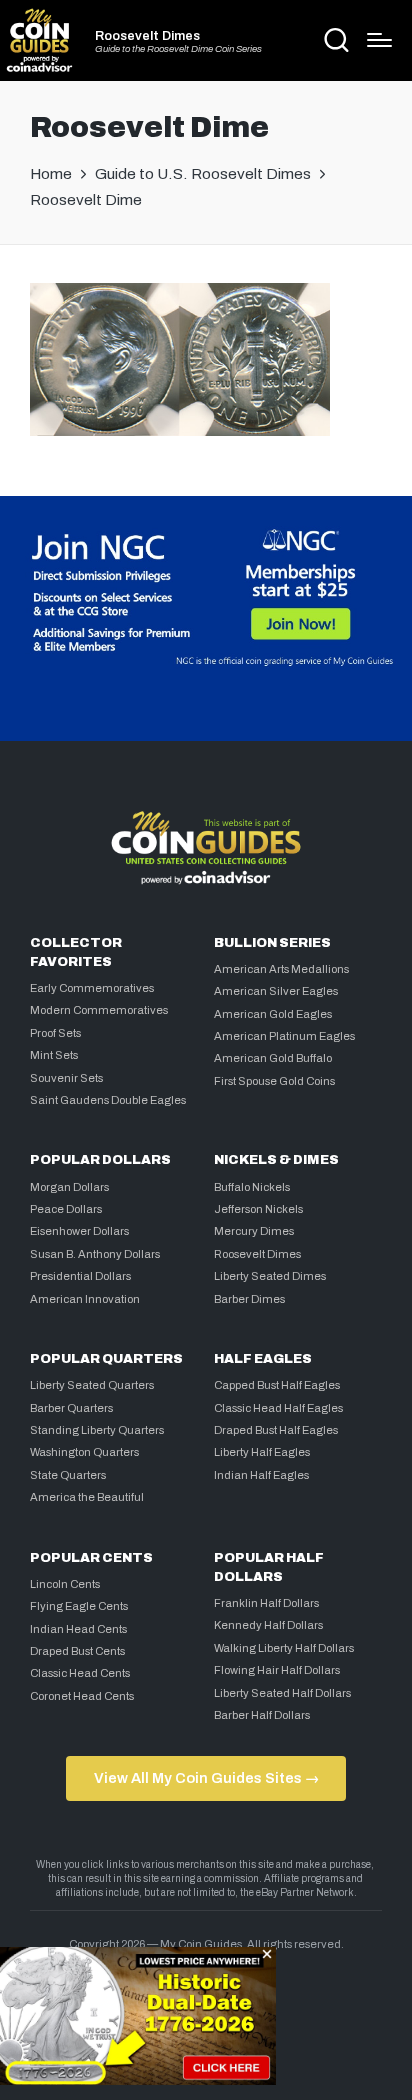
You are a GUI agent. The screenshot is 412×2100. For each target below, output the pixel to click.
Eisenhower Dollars (79, 1231)
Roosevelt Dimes (147, 36)
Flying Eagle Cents (79, 1606)
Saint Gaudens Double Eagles (108, 1100)
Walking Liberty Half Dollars (284, 1648)
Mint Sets (54, 1055)
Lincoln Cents (65, 1584)
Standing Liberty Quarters (97, 1430)
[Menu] (379, 40)
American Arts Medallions (281, 969)
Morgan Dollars (69, 1187)
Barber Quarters (71, 1408)
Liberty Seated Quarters (92, 1385)
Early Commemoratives (92, 988)
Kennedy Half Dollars (268, 1625)
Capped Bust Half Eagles (277, 1385)
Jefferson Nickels (258, 1209)
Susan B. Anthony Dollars (95, 1254)
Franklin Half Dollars (266, 1603)
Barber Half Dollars (262, 1715)
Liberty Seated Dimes (270, 1276)
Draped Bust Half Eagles (276, 1430)
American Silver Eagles (276, 991)
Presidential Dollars (80, 1276)
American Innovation (85, 1299)
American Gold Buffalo (273, 1058)
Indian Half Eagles (261, 1475)
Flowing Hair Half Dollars (277, 1670)
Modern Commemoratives (99, 1010)
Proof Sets (55, 1033)
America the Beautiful (87, 1497)
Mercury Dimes (254, 1231)
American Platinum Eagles (284, 1036)
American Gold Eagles (273, 1014)
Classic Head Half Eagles (278, 1408)
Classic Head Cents (80, 1673)
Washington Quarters (84, 1452)
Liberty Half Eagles (262, 1452)
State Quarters (68, 1475)
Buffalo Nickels (252, 1187)
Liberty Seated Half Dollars (282, 1693)
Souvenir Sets (66, 1078)
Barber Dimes (249, 1299)
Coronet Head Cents (82, 1696)
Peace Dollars (66, 1209)
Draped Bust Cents (77, 1651)
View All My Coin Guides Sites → (206, 1778)
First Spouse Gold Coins (274, 1081)
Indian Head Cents (78, 1629)
